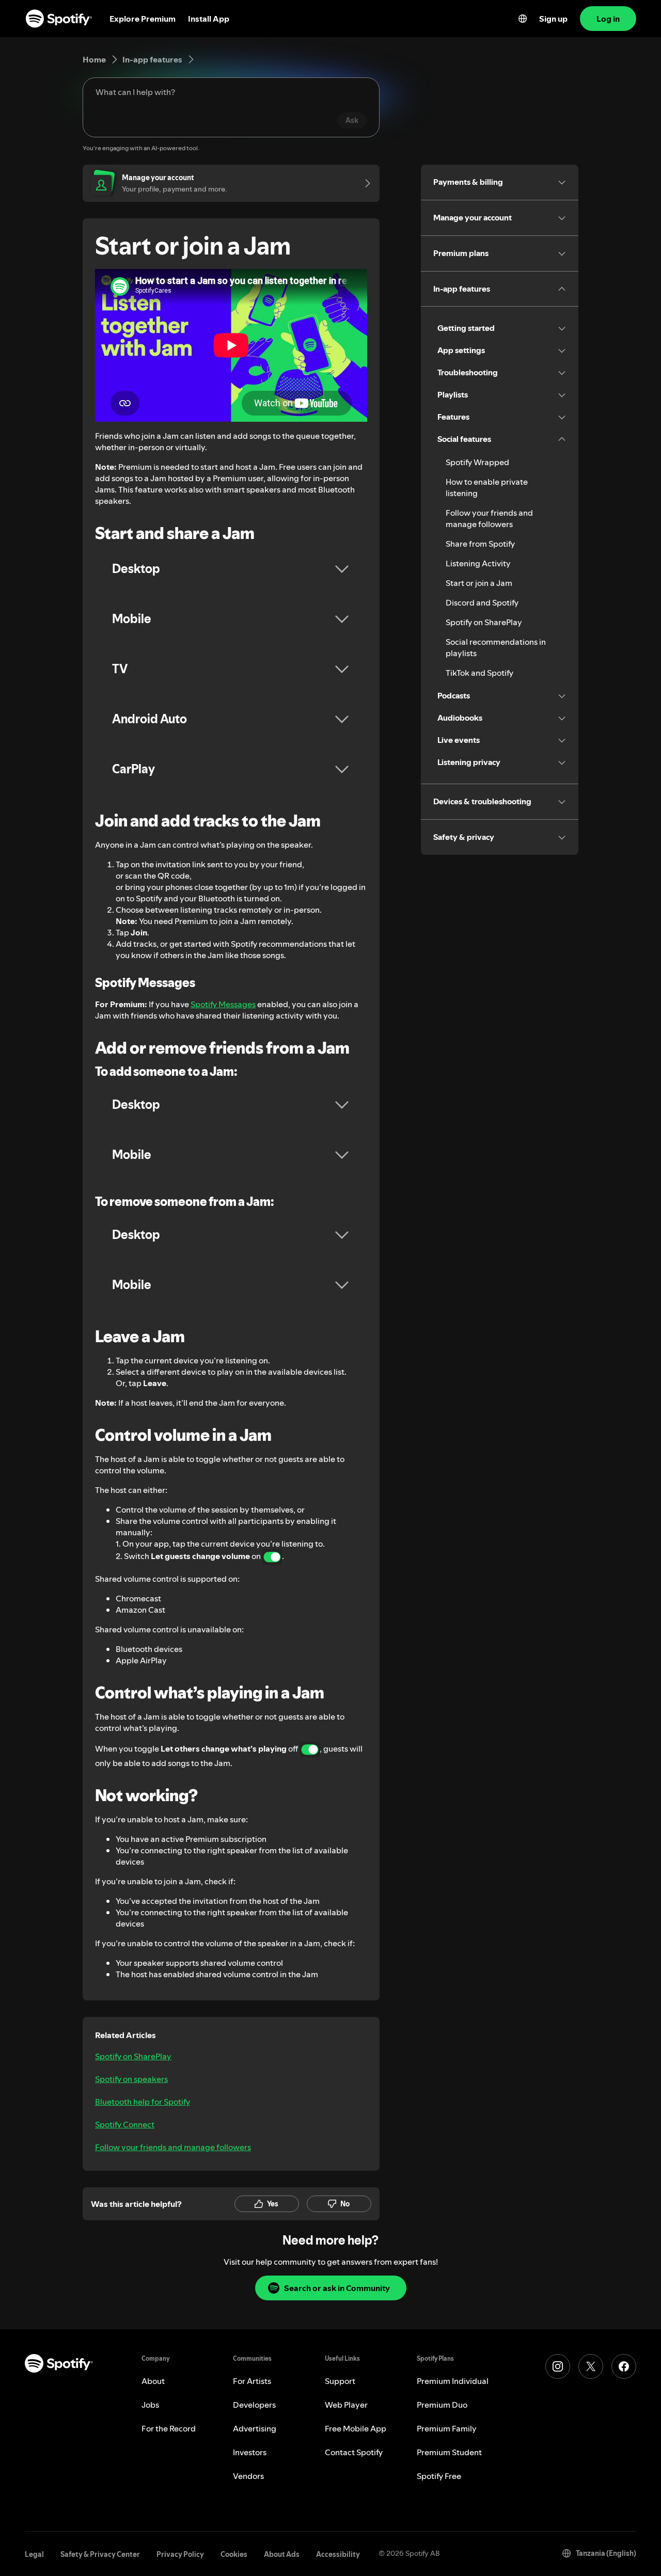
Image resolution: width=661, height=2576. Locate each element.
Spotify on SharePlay (133, 2056)
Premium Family (447, 2428)
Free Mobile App (356, 2428)
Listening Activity (478, 563)
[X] (591, 2366)
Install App (209, 19)
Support (340, 2381)
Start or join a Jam (479, 583)
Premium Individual (453, 2381)
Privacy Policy (180, 2554)
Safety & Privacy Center (100, 2554)
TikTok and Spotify (479, 673)
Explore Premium (143, 19)
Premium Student (449, 2452)
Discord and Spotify (482, 602)
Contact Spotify (354, 2452)
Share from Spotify (480, 544)
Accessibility (338, 2554)
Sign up (553, 19)
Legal (34, 2554)
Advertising (255, 2428)
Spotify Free (439, 2476)
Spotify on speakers (131, 2079)
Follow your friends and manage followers (173, 2147)
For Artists (252, 2381)
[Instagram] (558, 2366)
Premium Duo (442, 2405)
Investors (250, 2452)
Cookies (234, 2554)
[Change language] (523, 19)
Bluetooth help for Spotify (143, 2102)
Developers (254, 2405)
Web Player (346, 2405)
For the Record (169, 2428)
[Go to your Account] (364, 183)
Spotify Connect (125, 2124)
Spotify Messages (223, 1004)
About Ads (282, 2554)
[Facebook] (624, 2366)
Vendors (248, 2476)
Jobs (150, 2405)
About (153, 2381)
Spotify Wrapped (477, 462)
